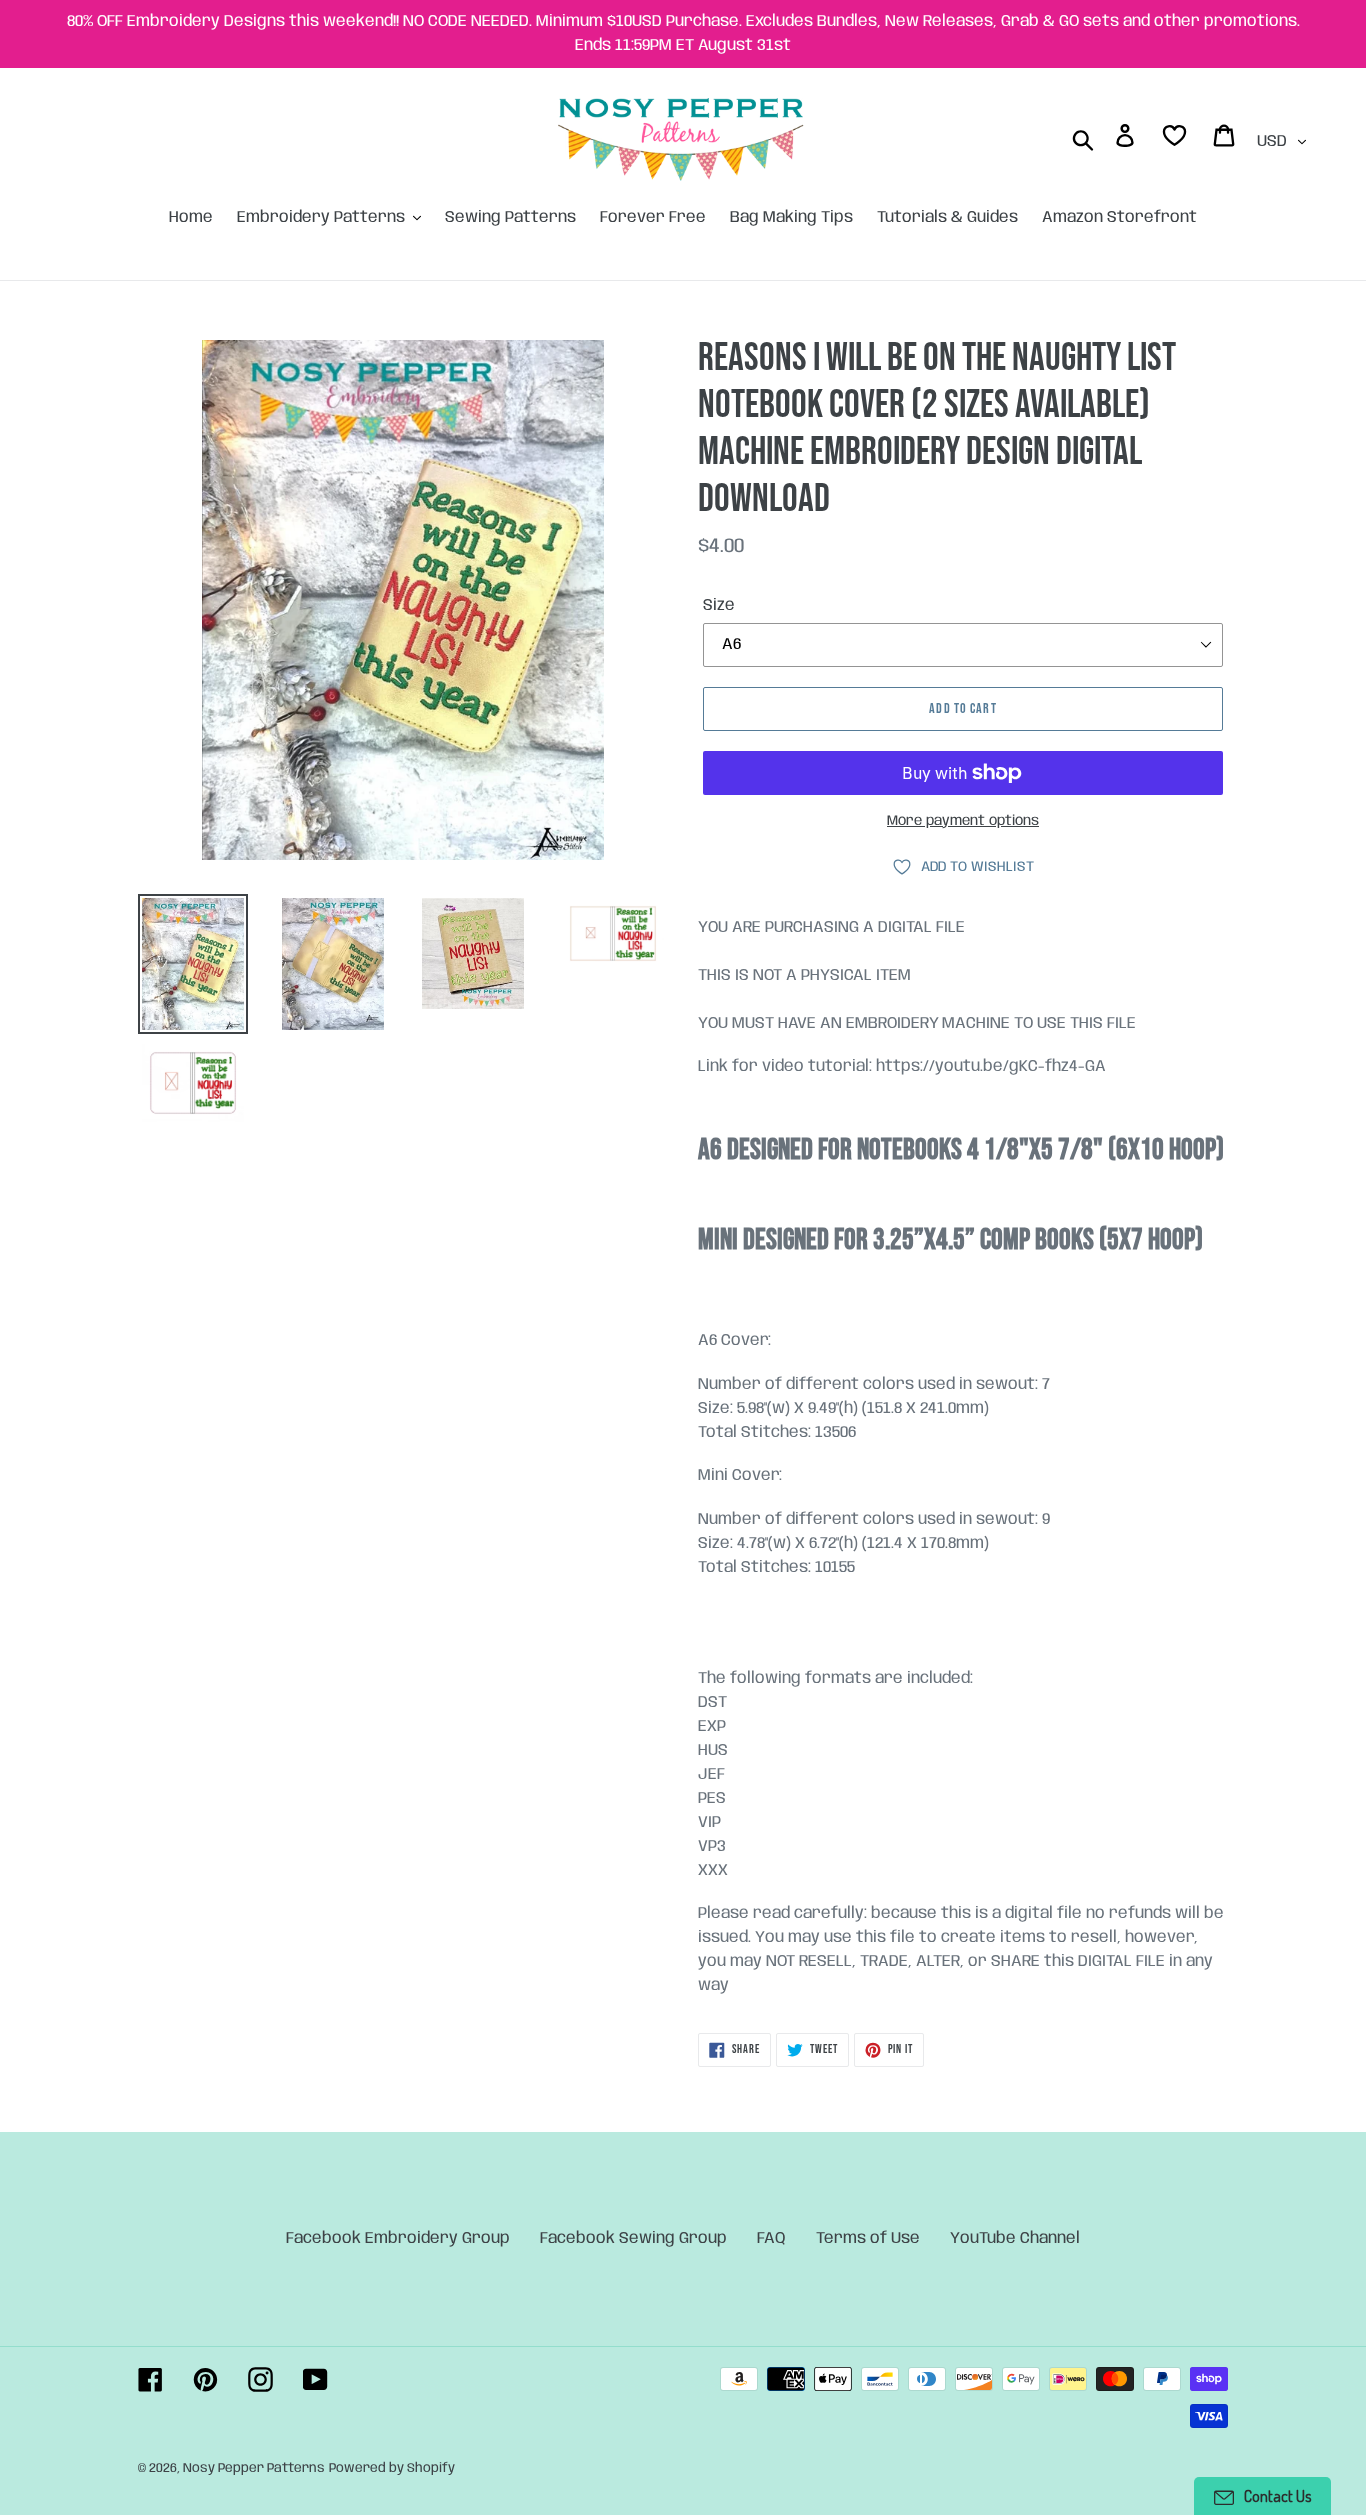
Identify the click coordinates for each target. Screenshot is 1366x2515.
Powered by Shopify (392, 2468)
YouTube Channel (1015, 2238)
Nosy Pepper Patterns (254, 2468)
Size (719, 605)
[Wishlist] (1176, 139)
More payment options (963, 821)
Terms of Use (868, 2238)
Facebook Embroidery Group (398, 2238)
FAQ (771, 2238)
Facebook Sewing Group (633, 2238)
